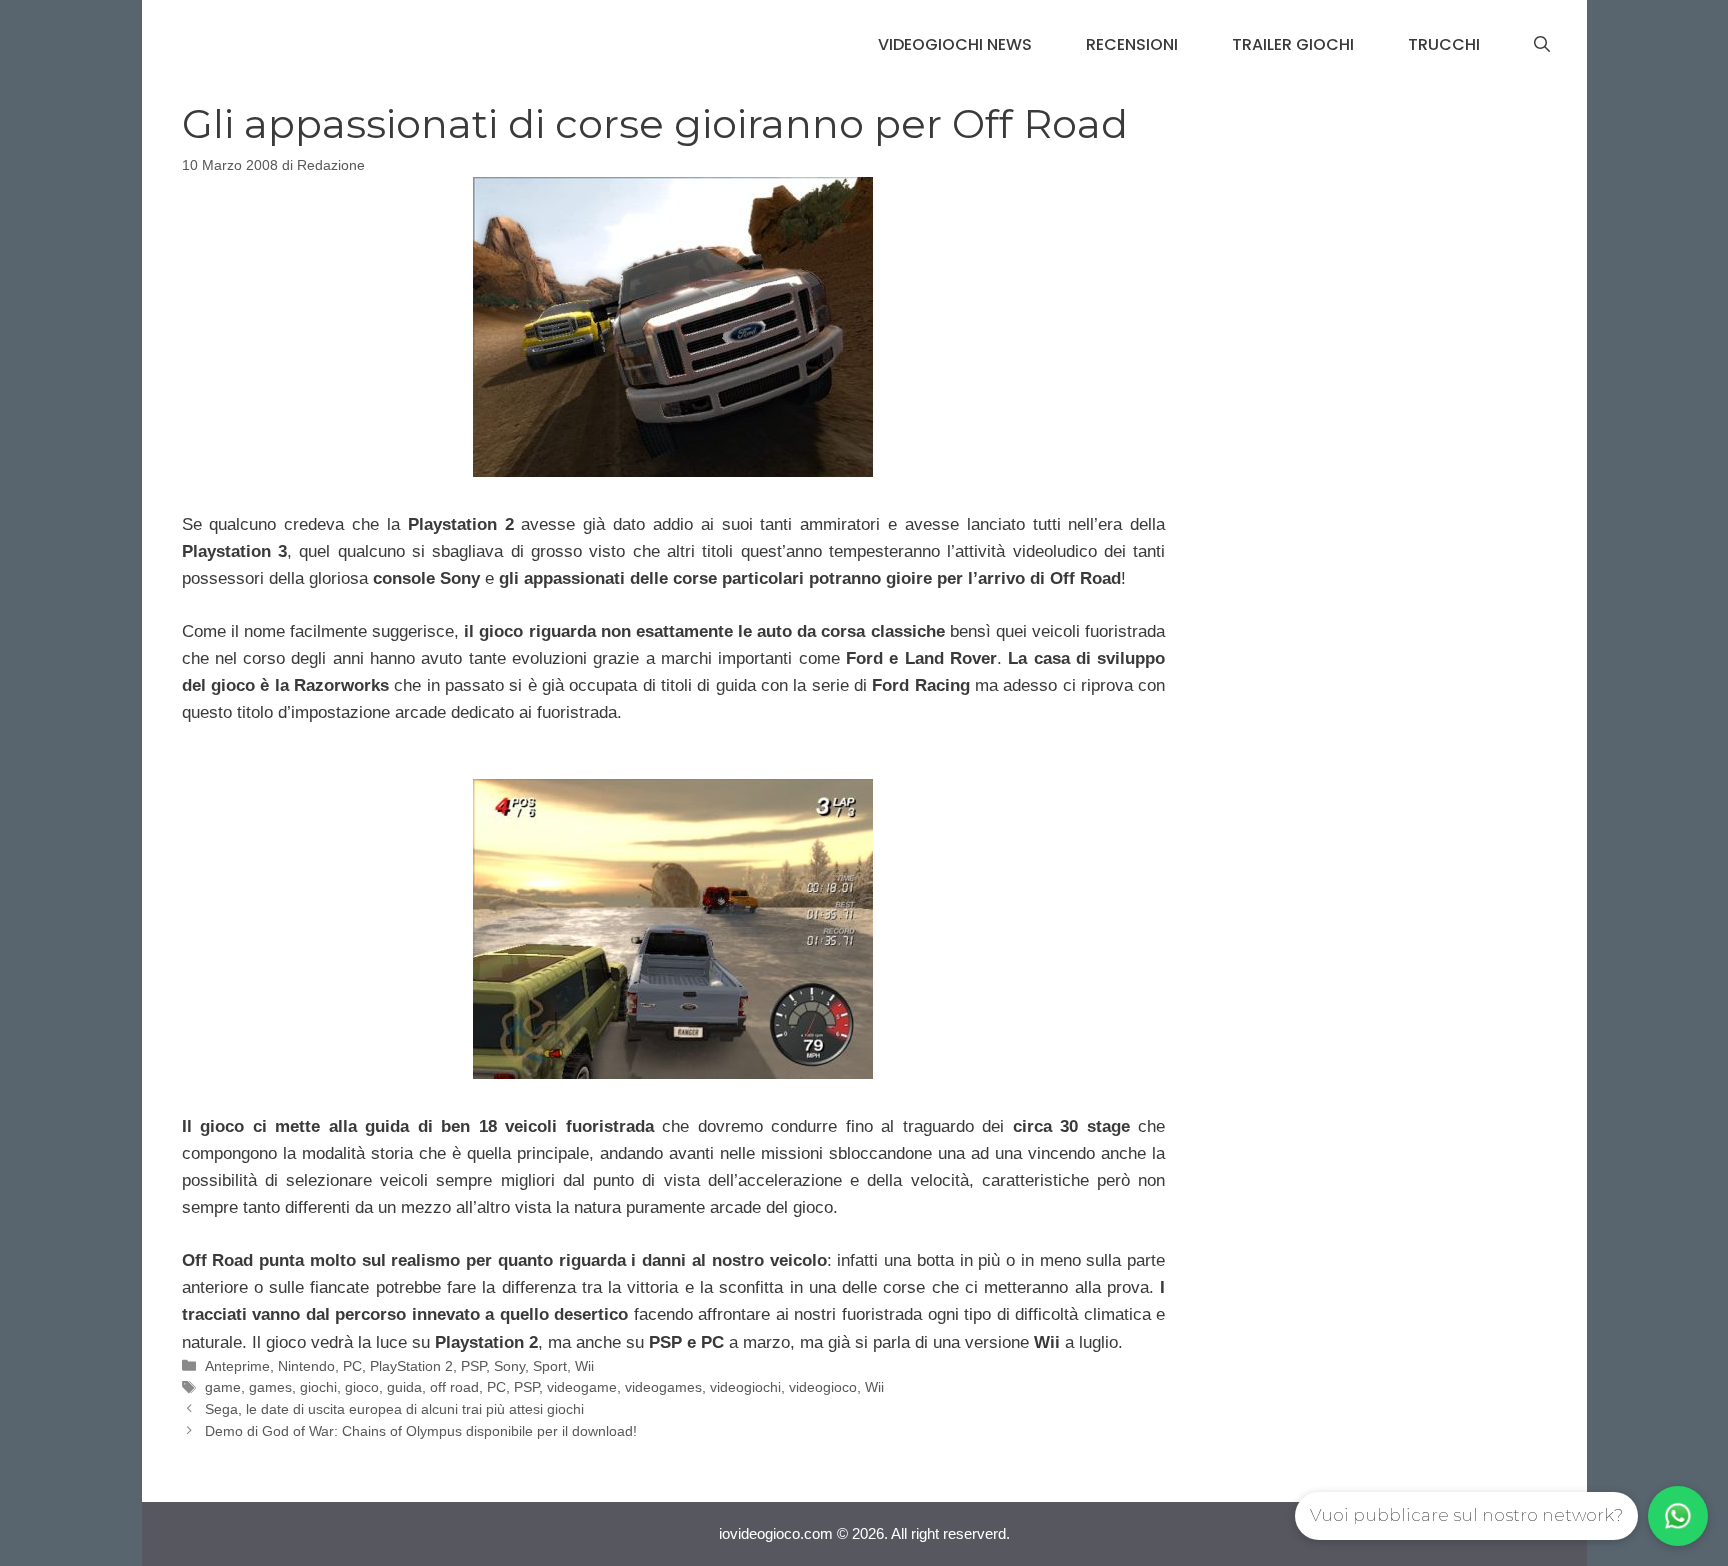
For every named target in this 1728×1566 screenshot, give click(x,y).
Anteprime (237, 1366)
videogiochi (745, 1387)
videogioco (823, 1387)
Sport (550, 1366)
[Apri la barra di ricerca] (1542, 45)
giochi (318, 1387)
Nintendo (306, 1366)
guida (404, 1387)
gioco (362, 1387)
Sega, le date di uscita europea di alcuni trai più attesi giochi (394, 1409)
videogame (582, 1387)
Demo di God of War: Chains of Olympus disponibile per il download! (421, 1431)
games (270, 1387)
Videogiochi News (955, 44)
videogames (663, 1387)
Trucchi (1444, 44)
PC (352, 1366)
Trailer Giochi (1293, 44)
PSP (473, 1366)
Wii (584, 1366)
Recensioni (1132, 44)
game (223, 1387)
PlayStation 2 (411, 1366)
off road (454, 1387)
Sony (509, 1366)
